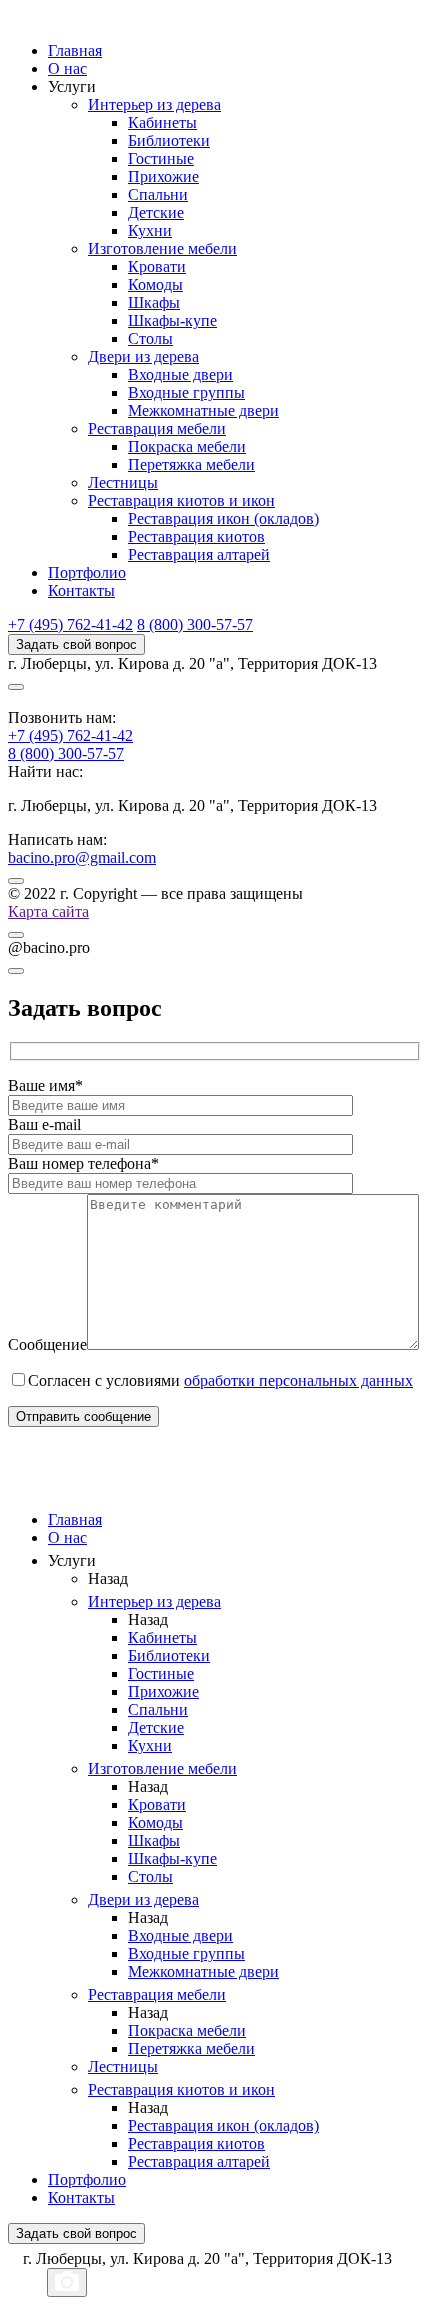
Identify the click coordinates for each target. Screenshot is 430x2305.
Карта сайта (48, 911)
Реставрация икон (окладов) (223, 518)
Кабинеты (162, 122)
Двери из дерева (143, 356)
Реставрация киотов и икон (181, 500)
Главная (75, 50)
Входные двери (180, 374)
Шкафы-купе (172, 320)
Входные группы (186, 392)
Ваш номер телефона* (83, 1163)
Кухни (150, 230)
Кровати (157, 266)
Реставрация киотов (196, 536)
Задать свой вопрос (76, 644)
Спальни (158, 194)
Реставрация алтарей (199, 554)
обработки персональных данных (298, 1380)
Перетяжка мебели (191, 464)
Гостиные (161, 158)
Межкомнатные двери (203, 410)
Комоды (155, 284)
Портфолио (87, 572)
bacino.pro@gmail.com (82, 857)
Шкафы (154, 302)
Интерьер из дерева (154, 104)
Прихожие (163, 176)
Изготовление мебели (162, 248)
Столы (150, 338)
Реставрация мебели (157, 428)
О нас (67, 68)
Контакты (81, 590)
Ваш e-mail (44, 1124)
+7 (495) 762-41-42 (70, 624)
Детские (156, 212)
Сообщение (47, 1344)
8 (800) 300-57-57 (195, 624)
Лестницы (123, 482)
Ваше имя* (45, 1085)
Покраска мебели (187, 446)
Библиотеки (169, 140)
